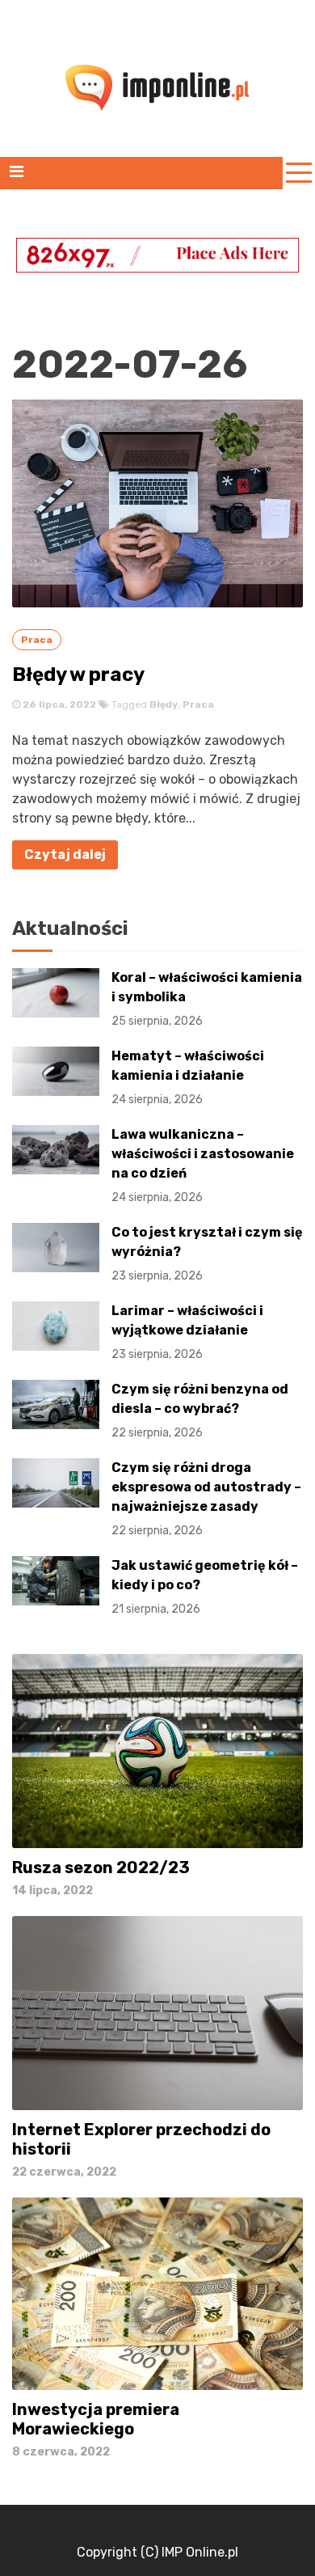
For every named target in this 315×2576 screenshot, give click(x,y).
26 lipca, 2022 (58, 704)
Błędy (164, 704)
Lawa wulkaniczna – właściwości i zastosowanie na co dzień (203, 1165)
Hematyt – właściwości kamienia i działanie (188, 1077)
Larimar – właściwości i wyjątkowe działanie (187, 1332)
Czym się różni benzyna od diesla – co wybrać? (200, 1411)
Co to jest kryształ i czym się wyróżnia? (207, 1254)
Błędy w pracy (78, 675)
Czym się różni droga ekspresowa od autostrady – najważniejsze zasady (206, 1499)
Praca (37, 640)
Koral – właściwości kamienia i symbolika (207, 999)
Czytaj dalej (65, 854)
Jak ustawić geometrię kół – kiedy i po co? (205, 1587)
